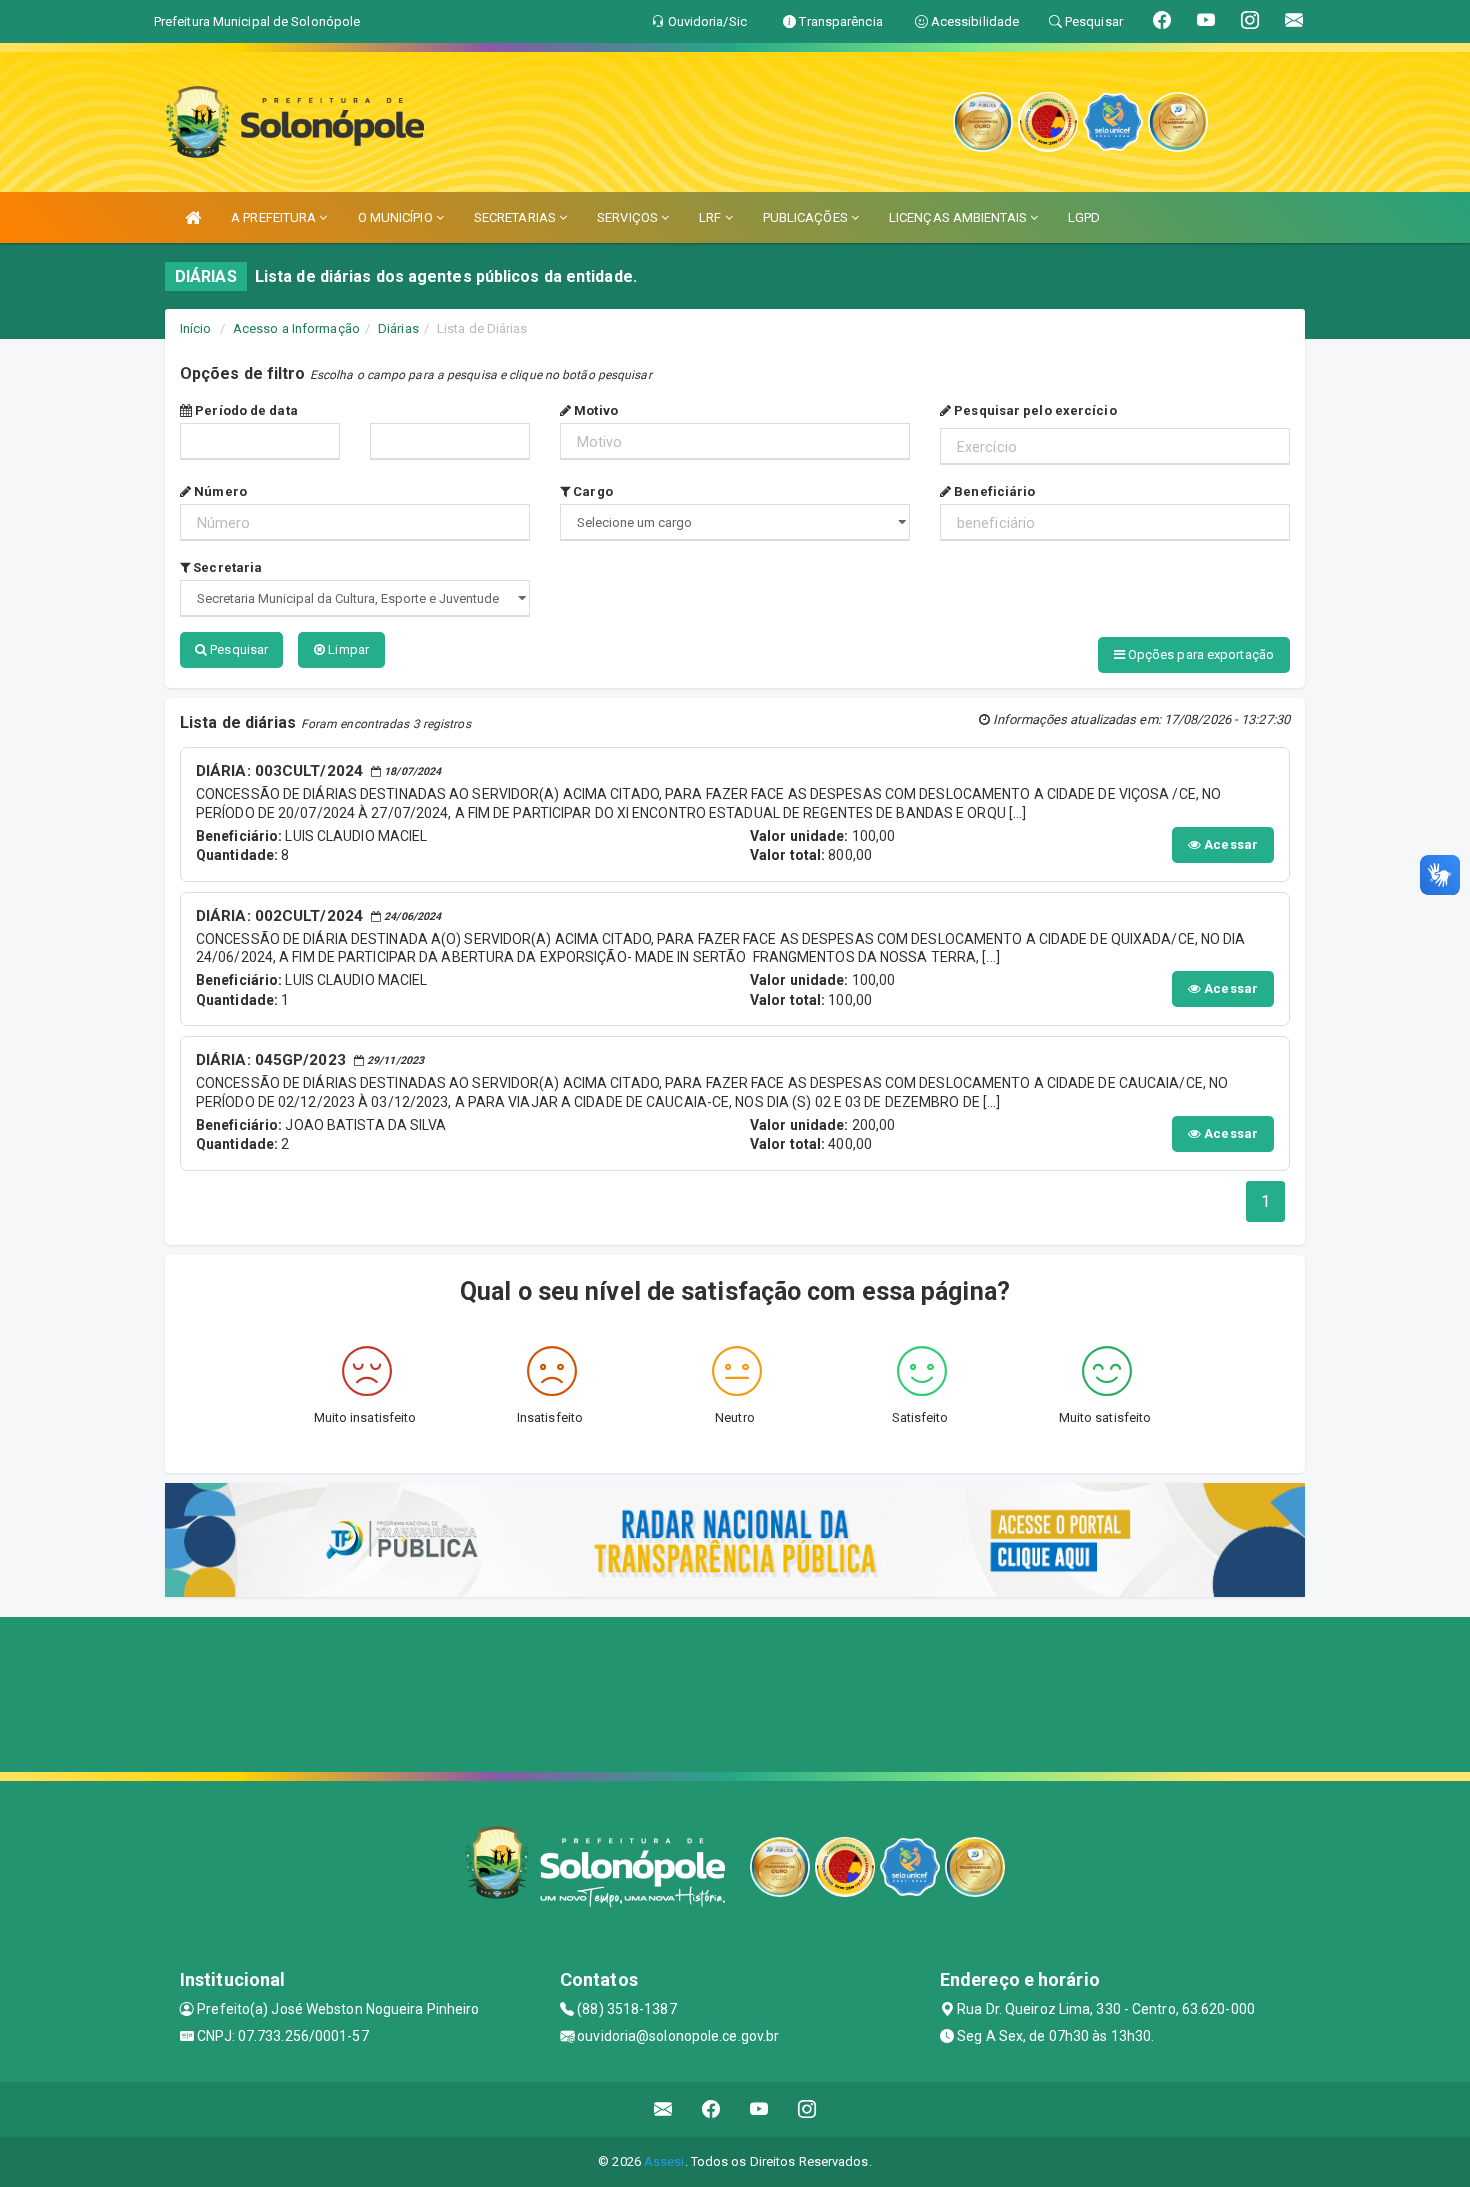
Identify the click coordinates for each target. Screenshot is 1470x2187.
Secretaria (226, 567)
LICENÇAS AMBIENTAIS (959, 217)
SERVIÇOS (629, 217)
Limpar (347, 649)
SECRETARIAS (516, 217)
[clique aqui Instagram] (807, 2109)
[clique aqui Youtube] (759, 2109)
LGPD (1084, 217)
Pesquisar (237, 649)
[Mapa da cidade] (735, 1692)
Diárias (398, 328)
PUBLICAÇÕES (807, 217)
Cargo (591, 491)
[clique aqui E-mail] (663, 2109)
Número (219, 491)
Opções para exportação (1199, 654)
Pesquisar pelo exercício (1034, 410)
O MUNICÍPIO (397, 217)
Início (196, 328)
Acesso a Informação (296, 328)
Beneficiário (993, 491)
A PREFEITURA (275, 217)
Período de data (245, 410)
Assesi (664, 2161)
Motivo (594, 410)
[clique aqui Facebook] (711, 2109)
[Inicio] (193, 217)
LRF (711, 217)
